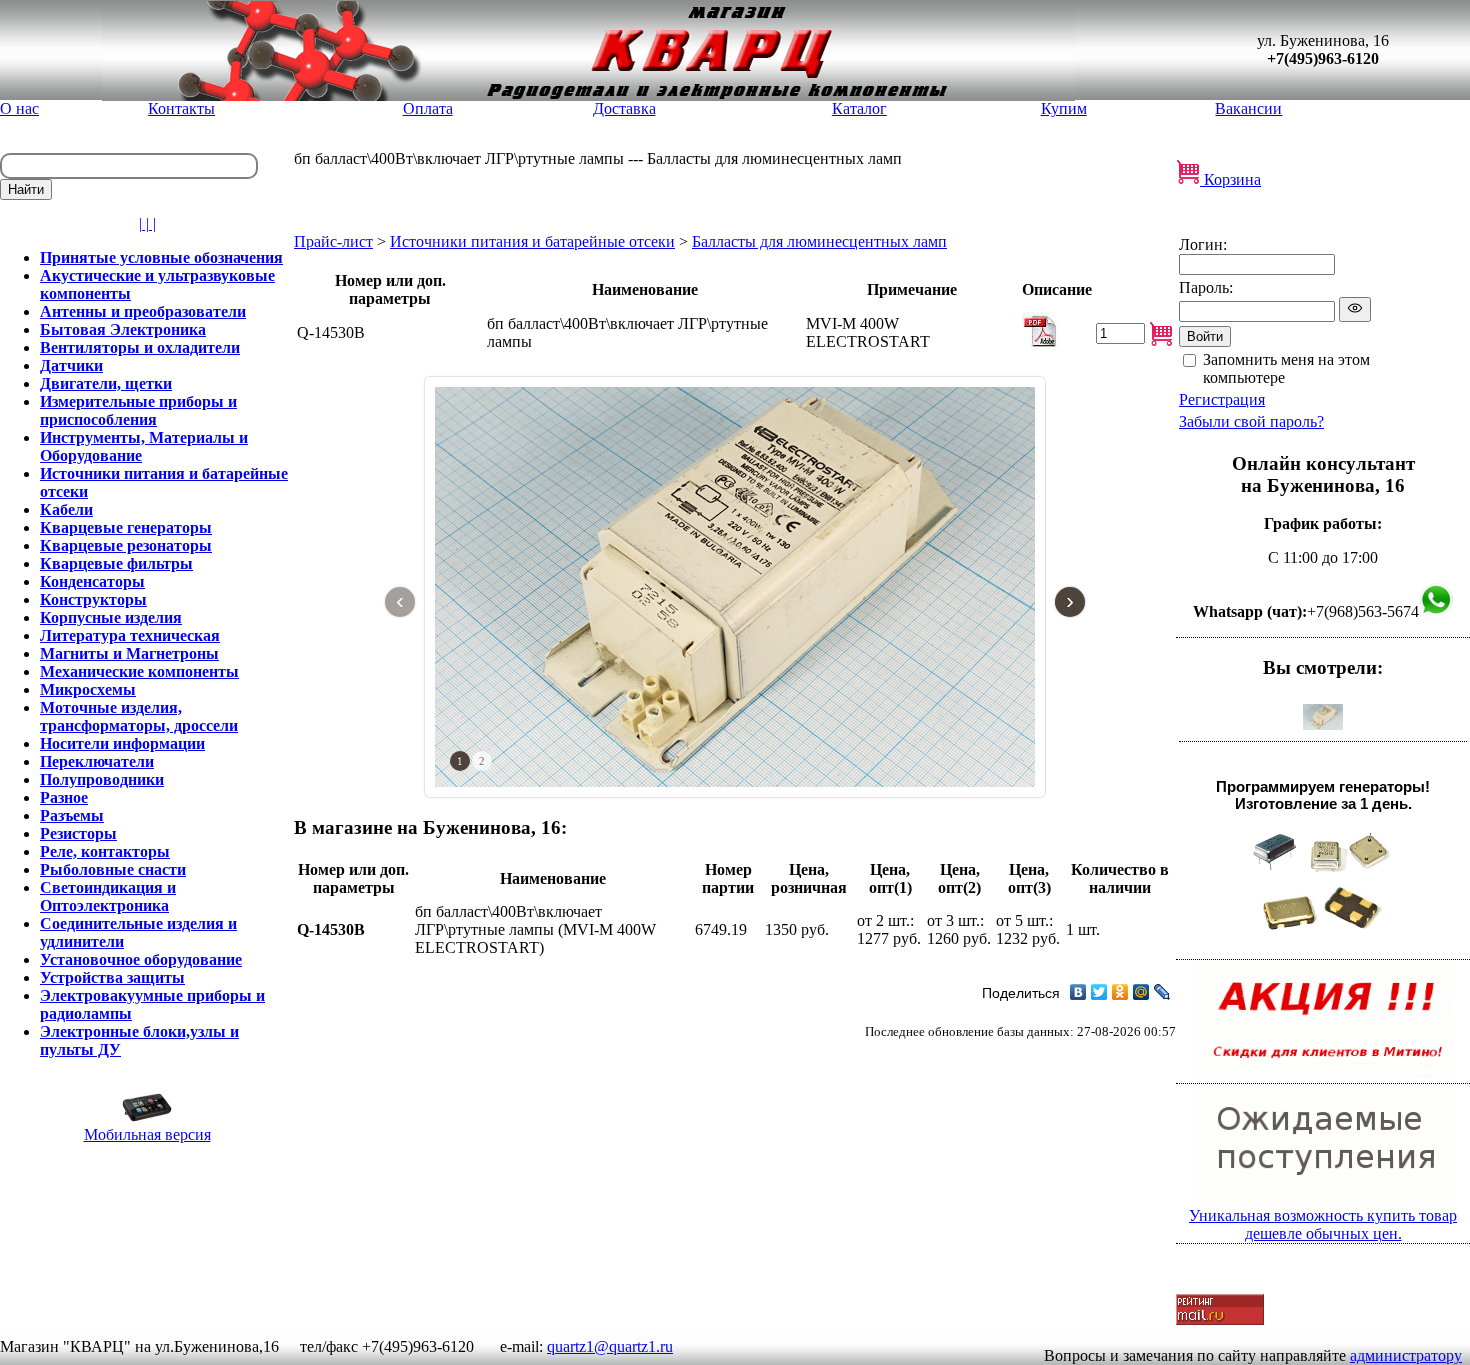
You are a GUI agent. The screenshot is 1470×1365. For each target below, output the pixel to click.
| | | (147, 223)
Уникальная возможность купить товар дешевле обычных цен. (1323, 1224)
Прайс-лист (333, 241)
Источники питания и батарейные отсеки (532, 241)
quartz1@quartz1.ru (610, 1346)
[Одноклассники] (1120, 992)
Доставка (624, 108)
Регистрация (1222, 399)
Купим (1064, 108)
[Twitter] (1099, 992)
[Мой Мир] (1141, 992)
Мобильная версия (147, 1134)
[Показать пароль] (1355, 309)
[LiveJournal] (1162, 992)
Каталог (859, 108)
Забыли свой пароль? (1251, 421)
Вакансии (1248, 108)
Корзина (1230, 179)
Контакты (181, 108)
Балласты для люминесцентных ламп (819, 241)
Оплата (428, 108)
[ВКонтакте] (1078, 992)
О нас (19, 108)
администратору (1406, 1355)
